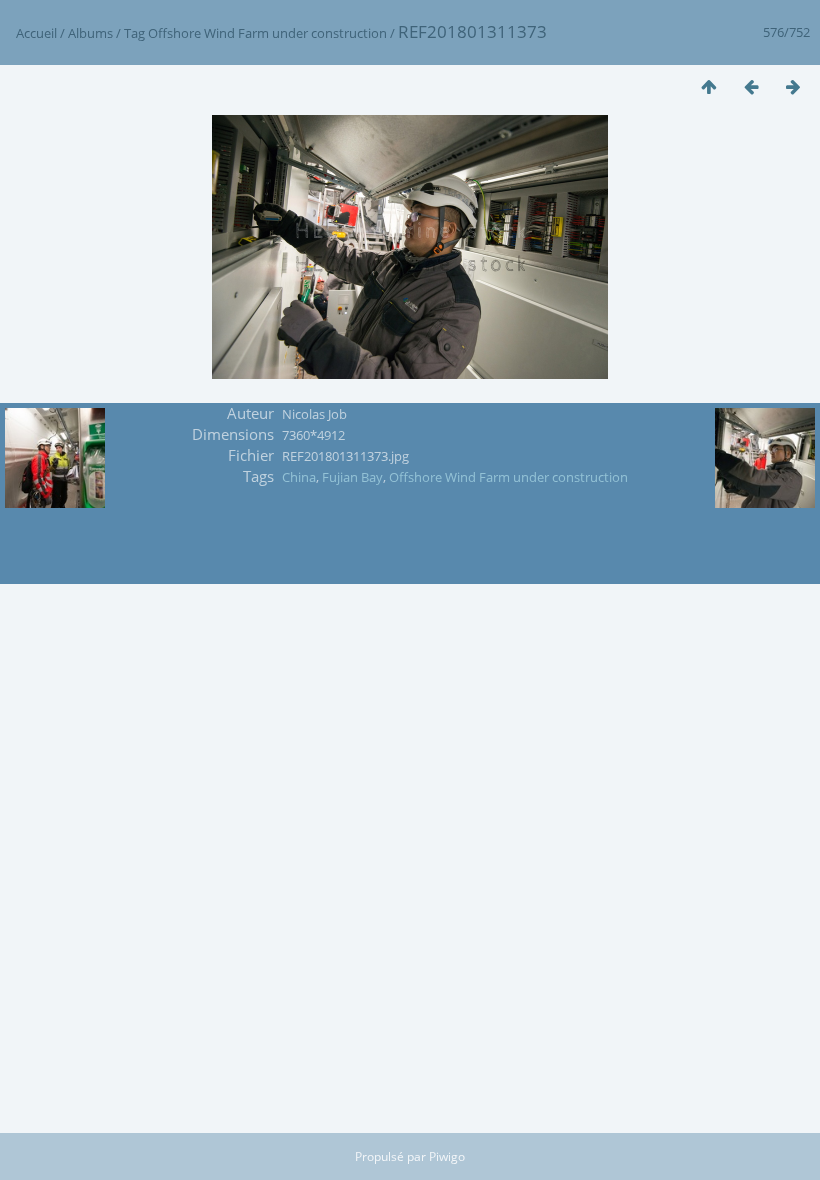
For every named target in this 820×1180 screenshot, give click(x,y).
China (299, 477)
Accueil (36, 33)
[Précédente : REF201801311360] (751, 86)
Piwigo (447, 1156)
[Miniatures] (709, 86)
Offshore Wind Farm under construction (267, 33)
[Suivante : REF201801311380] (793, 86)
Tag (134, 33)
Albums (90, 33)
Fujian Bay (352, 477)
